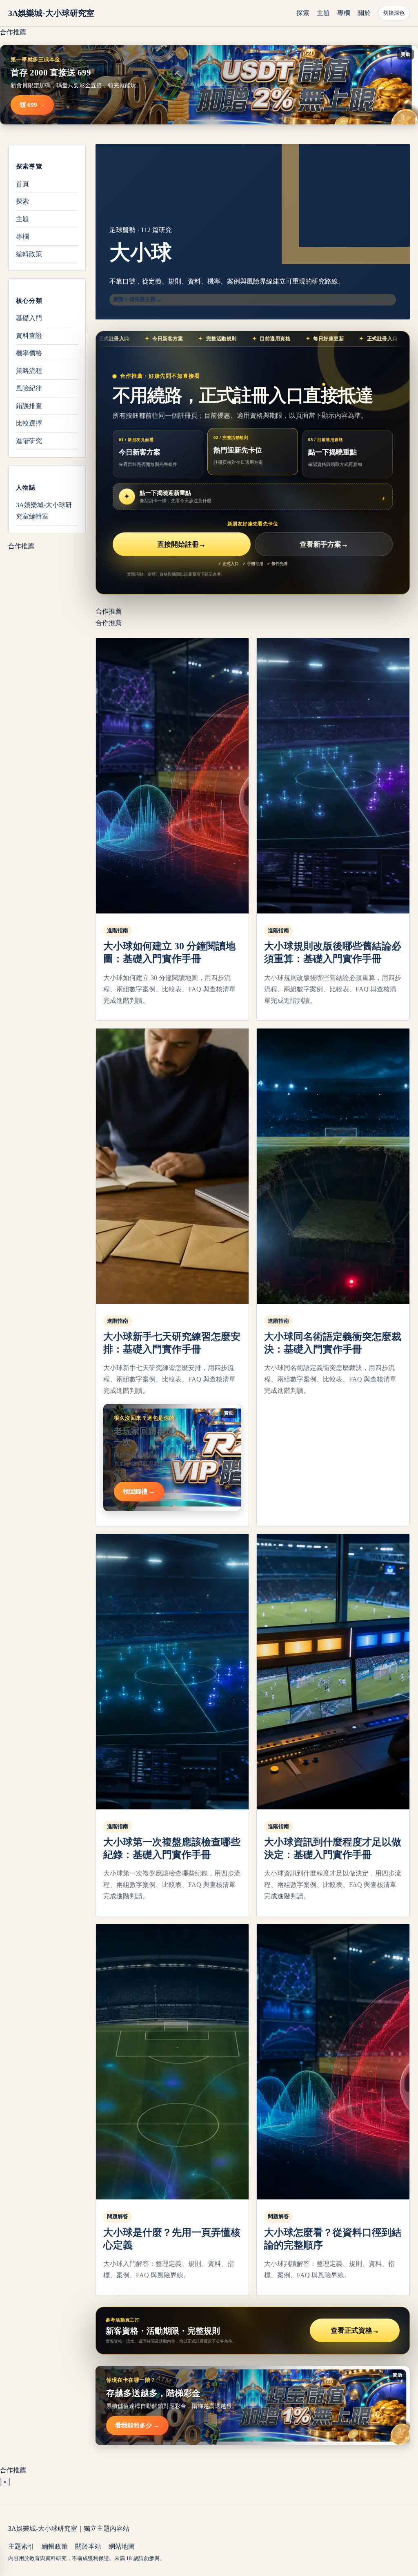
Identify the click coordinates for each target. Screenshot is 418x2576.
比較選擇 (29, 423)
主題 (323, 13)
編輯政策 (29, 254)
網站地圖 (122, 2546)
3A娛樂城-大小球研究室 (51, 13)
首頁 (22, 184)
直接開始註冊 (181, 544)
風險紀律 (29, 388)
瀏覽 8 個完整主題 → (138, 299)
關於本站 (88, 2546)
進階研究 (29, 441)
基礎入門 (29, 318)
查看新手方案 (324, 544)
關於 (364, 13)
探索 (303, 13)
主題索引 (21, 2546)
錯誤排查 (29, 406)
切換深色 (394, 13)
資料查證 (29, 336)
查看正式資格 (355, 2331)
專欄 (344, 13)
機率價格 (29, 353)
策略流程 (29, 371)
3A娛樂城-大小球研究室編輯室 (44, 511)
